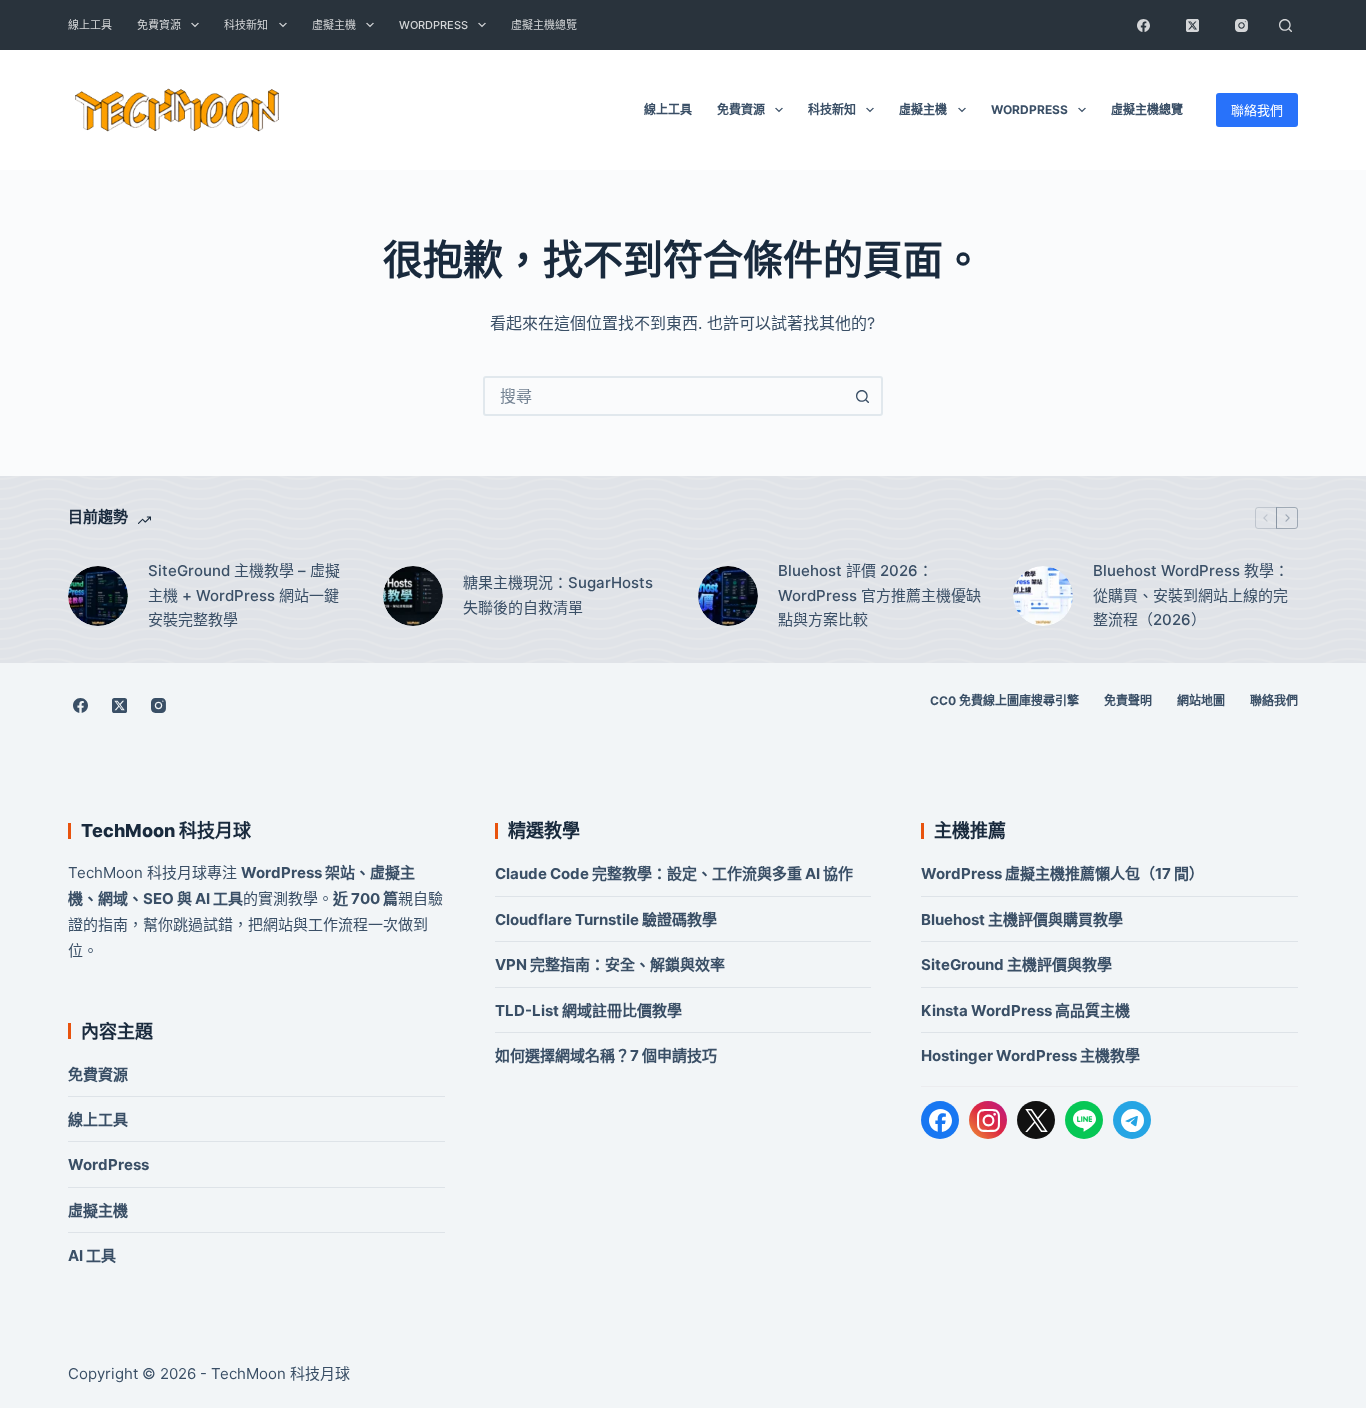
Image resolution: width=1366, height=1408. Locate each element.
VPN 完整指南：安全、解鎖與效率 (610, 964)
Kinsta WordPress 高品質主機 (1025, 1010)
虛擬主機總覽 (544, 25)
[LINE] (1084, 1120)
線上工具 (90, 25)
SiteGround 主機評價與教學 (1016, 964)
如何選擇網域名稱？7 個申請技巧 (606, 1055)
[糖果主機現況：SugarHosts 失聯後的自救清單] (413, 596)
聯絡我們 (1257, 110)
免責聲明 (1128, 700)
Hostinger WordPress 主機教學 (1030, 1055)
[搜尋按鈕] (863, 396)
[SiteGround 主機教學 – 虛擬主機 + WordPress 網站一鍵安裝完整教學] (98, 596)
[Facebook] (1144, 25)
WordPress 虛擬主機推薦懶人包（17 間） (1062, 873)
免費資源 (159, 25)
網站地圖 (1201, 700)
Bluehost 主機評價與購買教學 (1022, 919)
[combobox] (665, 396)
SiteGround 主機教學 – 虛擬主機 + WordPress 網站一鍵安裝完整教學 (244, 595)
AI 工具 (92, 1255)
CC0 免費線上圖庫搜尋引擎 (1004, 700)
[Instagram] (1242, 25)
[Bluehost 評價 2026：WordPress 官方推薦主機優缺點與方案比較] (728, 596)
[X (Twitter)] (1193, 25)
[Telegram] (1132, 1120)
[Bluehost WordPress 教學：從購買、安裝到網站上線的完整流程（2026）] (1043, 596)
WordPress (433, 25)
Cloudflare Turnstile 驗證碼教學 (606, 919)
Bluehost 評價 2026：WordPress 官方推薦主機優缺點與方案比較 (879, 595)
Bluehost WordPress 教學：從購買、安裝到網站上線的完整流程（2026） (1191, 595)
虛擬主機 (334, 25)
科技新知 (246, 25)
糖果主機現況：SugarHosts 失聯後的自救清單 (558, 595)
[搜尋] (1286, 25)
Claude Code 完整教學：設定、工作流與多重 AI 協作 (674, 873)
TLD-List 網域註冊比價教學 (588, 1010)
